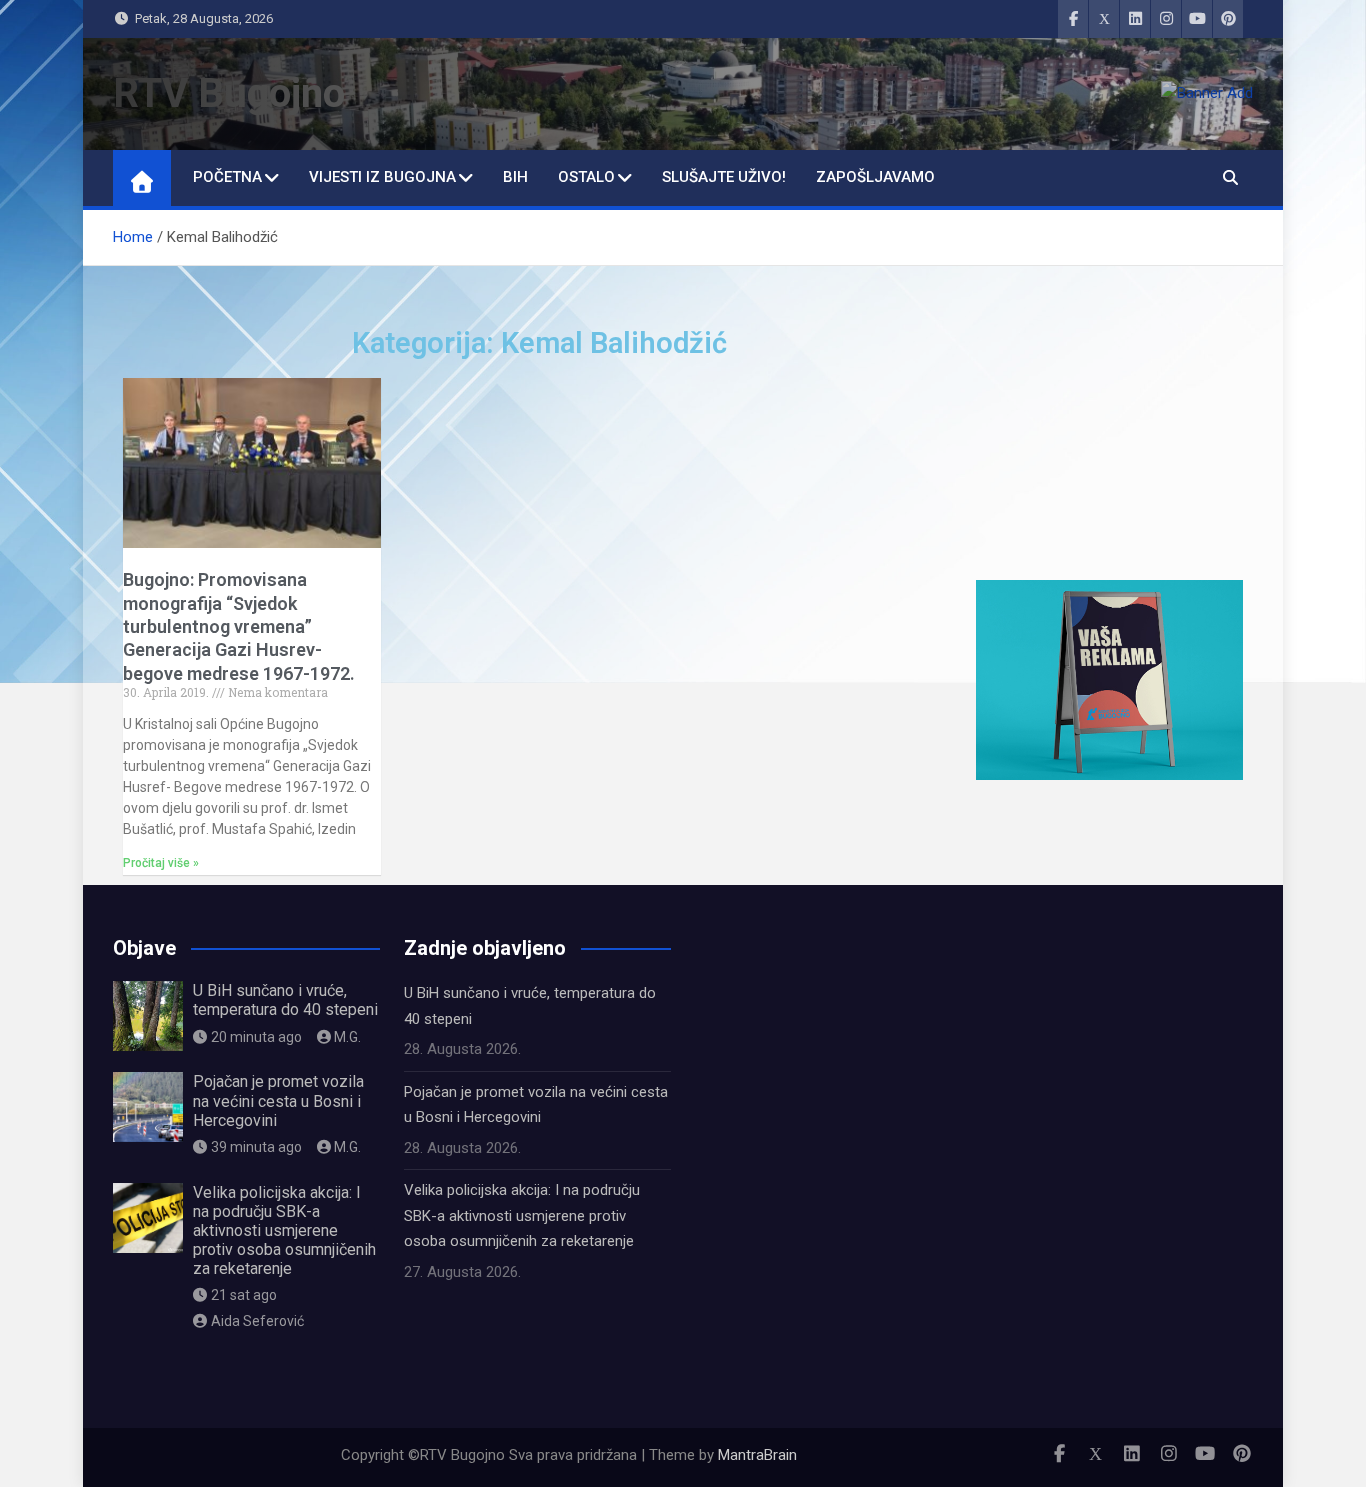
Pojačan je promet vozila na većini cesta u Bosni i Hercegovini (278, 1100)
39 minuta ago (256, 1147)
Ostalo (586, 177)
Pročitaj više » (161, 863)
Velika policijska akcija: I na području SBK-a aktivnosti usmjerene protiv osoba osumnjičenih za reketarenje (284, 1231)
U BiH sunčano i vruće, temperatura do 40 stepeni (285, 1000)
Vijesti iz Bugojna (382, 177)
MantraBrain (757, 1455)
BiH (515, 177)
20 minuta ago (256, 1037)
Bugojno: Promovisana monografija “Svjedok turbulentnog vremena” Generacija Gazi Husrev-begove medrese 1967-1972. (239, 626)
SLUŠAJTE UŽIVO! (724, 177)
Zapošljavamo (875, 177)
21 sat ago (244, 1295)
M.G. (347, 1037)
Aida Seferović (257, 1321)
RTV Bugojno (229, 93)
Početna (227, 177)
